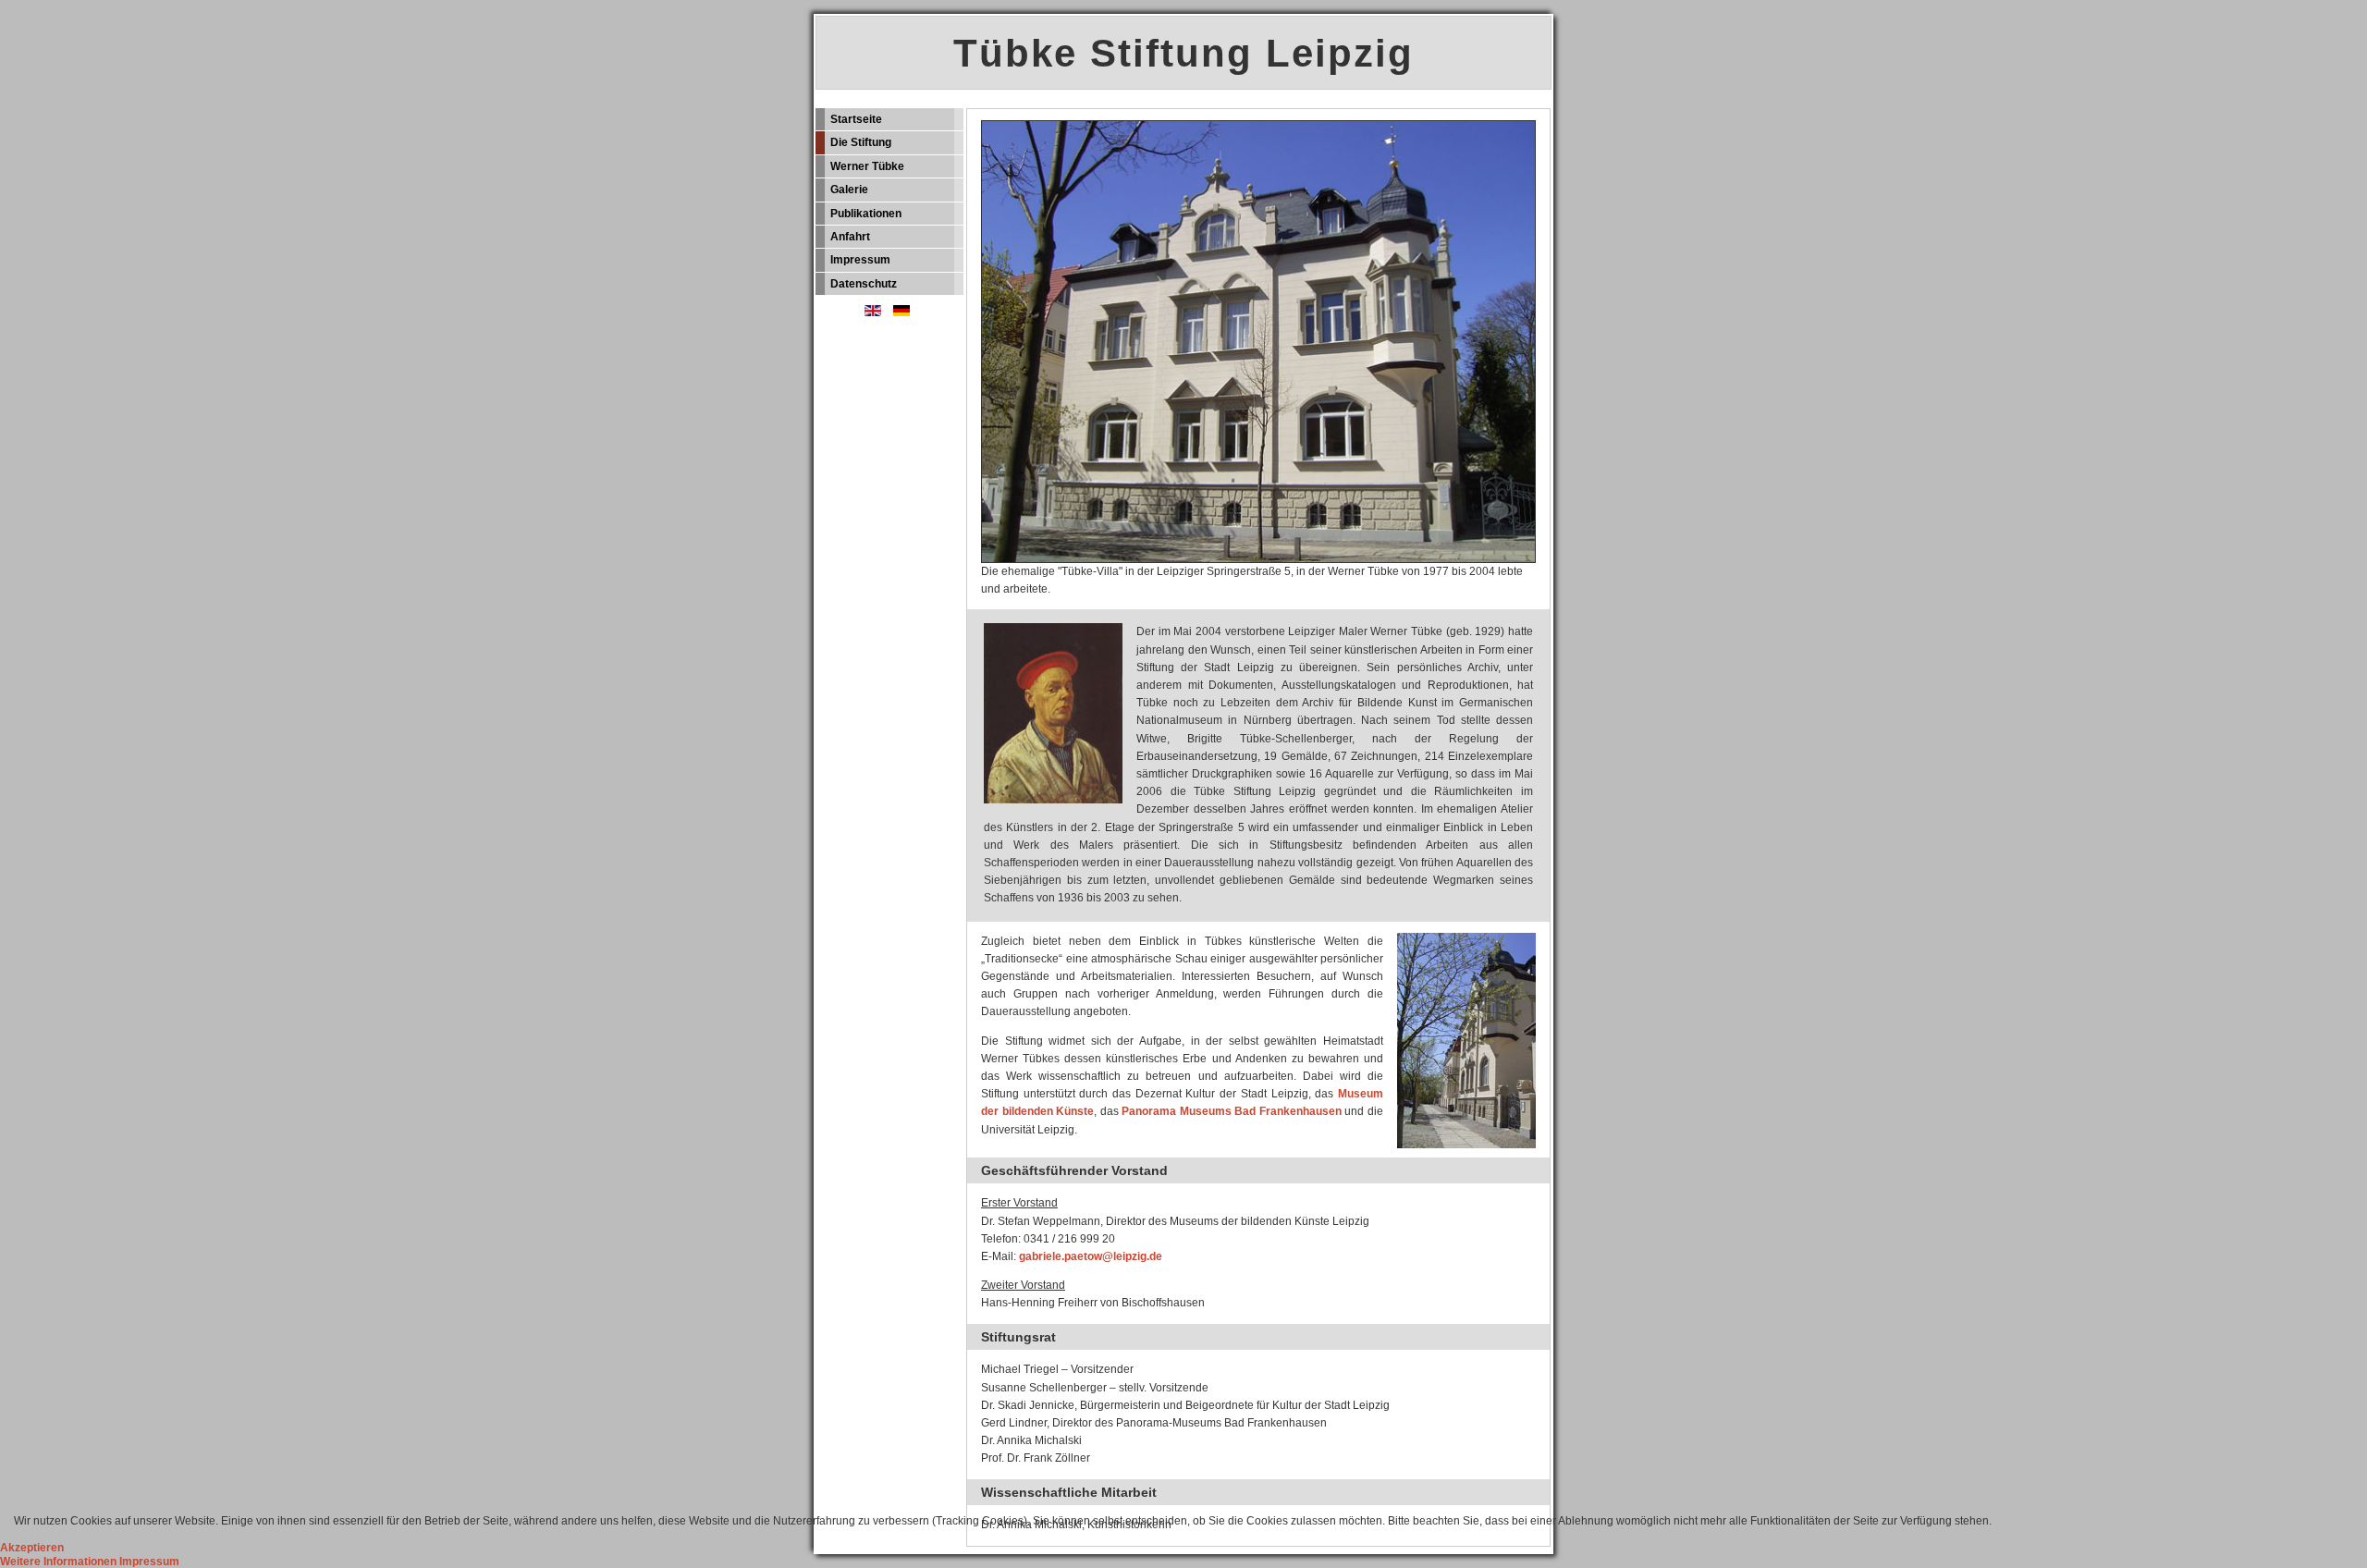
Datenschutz (864, 284)
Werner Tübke (867, 166)
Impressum (860, 260)
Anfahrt (850, 237)
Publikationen (866, 214)
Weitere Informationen (58, 1562)
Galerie (849, 190)
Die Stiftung (861, 142)
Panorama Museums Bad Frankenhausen (1232, 1111)
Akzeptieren (32, 1548)
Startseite (856, 119)
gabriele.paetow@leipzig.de (1091, 1256)
